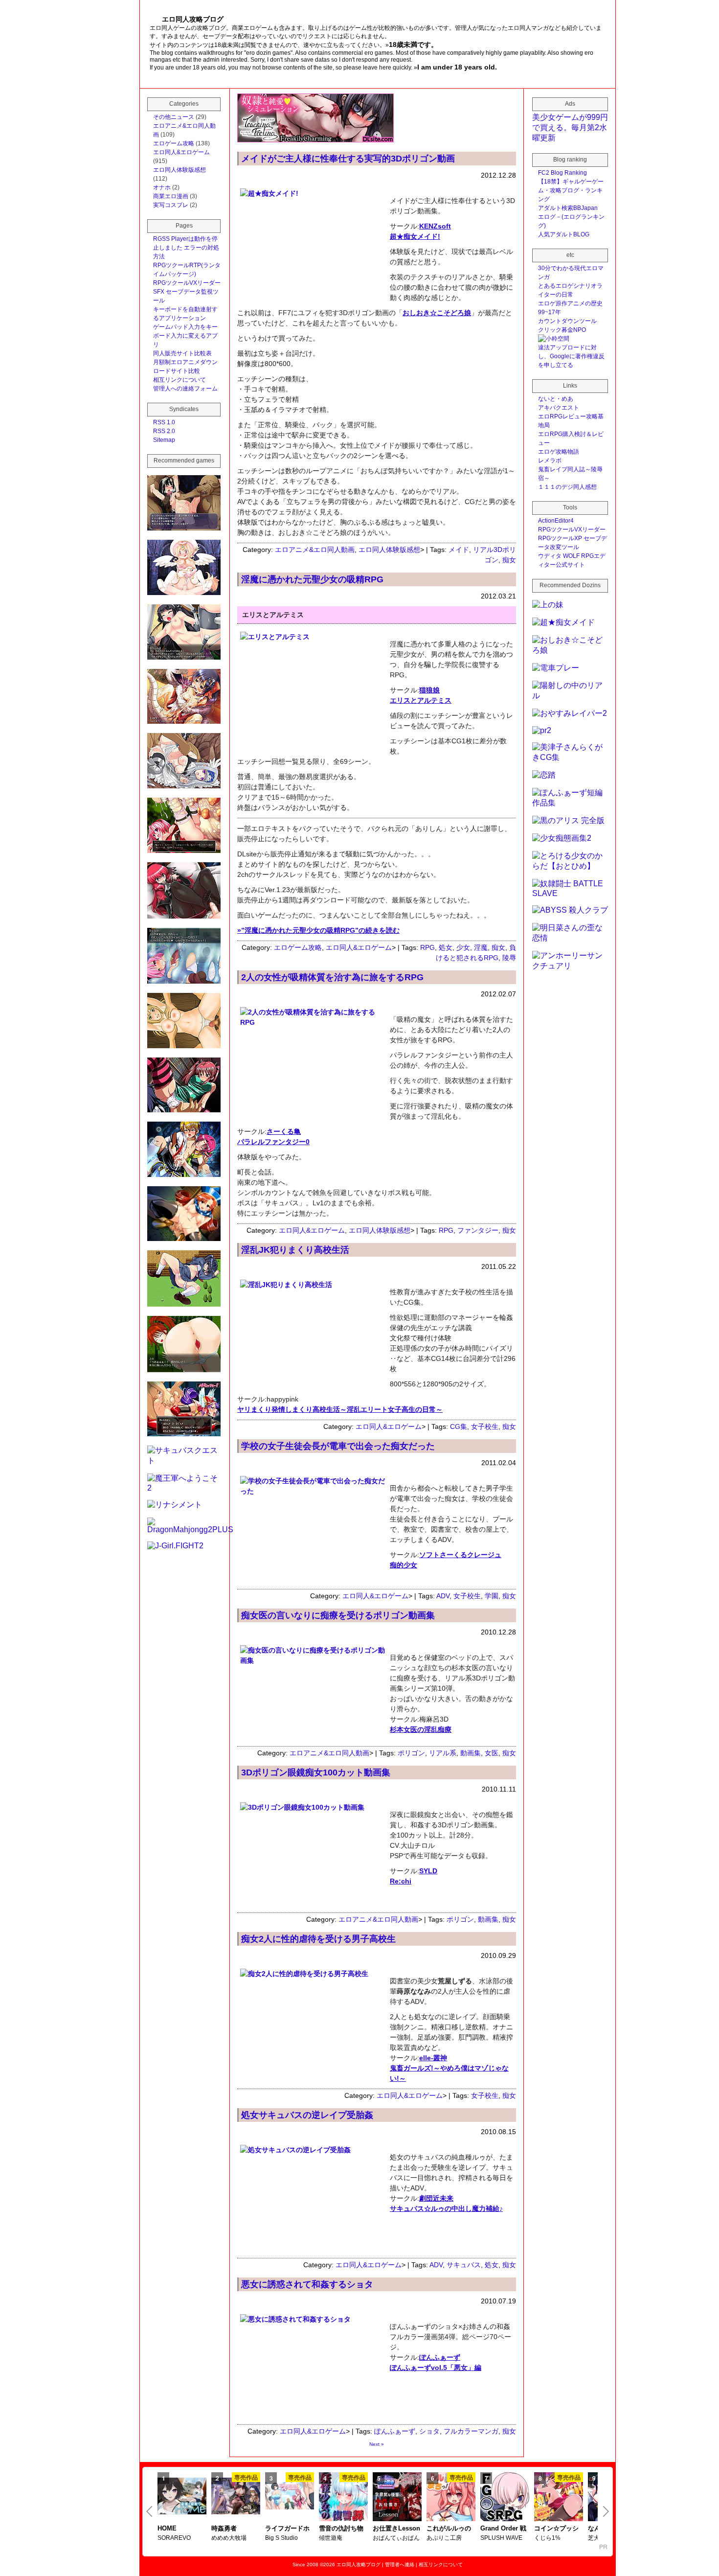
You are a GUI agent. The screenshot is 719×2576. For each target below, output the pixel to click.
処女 (446, 947)
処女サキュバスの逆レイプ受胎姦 (307, 2115)
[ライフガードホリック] (290, 2497)
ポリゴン (411, 1753)
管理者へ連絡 (400, 2564)
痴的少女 (404, 1565)
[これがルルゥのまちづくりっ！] (451, 2498)
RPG (427, 947)
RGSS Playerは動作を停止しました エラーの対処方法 (186, 248)
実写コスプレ (171, 205)
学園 (492, 1596)
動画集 (471, 1753)
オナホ (162, 187)
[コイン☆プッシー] (559, 2498)
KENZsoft (435, 226)
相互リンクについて (180, 380)
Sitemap (164, 440)
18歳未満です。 (413, 45)
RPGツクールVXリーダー (187, 283)
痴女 (509, 560)
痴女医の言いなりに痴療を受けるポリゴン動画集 (338, 1615)
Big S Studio (281, 2538)
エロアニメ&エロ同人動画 (315, 550)
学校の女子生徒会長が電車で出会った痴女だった (338, 1446)
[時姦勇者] (236, 2497)
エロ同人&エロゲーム (359, 947)
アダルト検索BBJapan (568, 208)
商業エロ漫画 (171, 196)
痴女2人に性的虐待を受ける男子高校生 (318, 1939)
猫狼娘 (429, 690)
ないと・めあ (556, 399)
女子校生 (485, 1426)
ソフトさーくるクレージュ (460, 1555)
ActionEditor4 (556, 521)
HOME (167, 2528)
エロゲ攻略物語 (559, 452)
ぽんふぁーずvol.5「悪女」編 (436, 2368)
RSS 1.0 (164, 422)
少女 (463, 947)
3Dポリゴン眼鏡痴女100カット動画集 (316, 1772)
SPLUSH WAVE (501, 2538)
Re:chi (401, 1881)
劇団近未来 (436, 2198)
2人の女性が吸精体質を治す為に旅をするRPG (332, 977)
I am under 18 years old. (457, 67)
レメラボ (550, 460)
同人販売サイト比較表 (182, 353)
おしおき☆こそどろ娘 (437, 313)
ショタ (429, 2431)
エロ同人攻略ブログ (359, 2564)
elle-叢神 (433, 2058)
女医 (492, 1753)
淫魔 (481, 947)
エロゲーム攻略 (298, 947)
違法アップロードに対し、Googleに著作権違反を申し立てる (571, 356)
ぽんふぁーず (440, 2357)
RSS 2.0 (164, 431)
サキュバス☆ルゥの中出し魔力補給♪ (446, 2208)
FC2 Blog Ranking (562, 173)
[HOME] (182, 2497)
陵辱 (509, 958)
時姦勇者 (224, 2528)
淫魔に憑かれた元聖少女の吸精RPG (312, 579)
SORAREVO (174, 2538)
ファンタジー (478, 1230)
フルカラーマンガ (471, 2431)
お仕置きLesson (396, 2528)
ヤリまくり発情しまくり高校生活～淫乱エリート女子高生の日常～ (340, 1409)
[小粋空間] (554, 339)
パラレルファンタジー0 (273, 1142)
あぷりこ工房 (444, 2538)
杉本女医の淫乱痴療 (421, 1729)
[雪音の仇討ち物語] (343, 2498)
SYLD (428, 1871)
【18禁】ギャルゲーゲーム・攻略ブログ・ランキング (571, 190)
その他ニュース (174, 117)
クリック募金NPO (562, 330)
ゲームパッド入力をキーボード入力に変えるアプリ (185, 336)
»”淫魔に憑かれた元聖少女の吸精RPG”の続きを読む (318, 930)
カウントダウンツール (567, 321)
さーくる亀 (284, 1131)
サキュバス (464, 2265)
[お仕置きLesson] (397, 2498)
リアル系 (443, 1753)
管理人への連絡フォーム (185, 389)
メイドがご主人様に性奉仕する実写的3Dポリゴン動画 (348, 159)
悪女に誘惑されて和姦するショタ (307, 2284)
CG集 (459, 1426)
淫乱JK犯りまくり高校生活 (295, 1250)
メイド (459, 550)
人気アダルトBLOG (564, 234)
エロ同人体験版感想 (389, 550)
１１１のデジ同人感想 (567, 487)
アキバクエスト (559, 408)
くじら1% (547, 2538)
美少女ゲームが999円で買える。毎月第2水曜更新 (570, 127)
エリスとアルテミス (421, 700)
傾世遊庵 (331, 2538)
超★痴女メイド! (415, 236)
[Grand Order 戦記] (505, 2498)
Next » (377, 2444)
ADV (443, 1596)
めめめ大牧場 (229, 2538)
